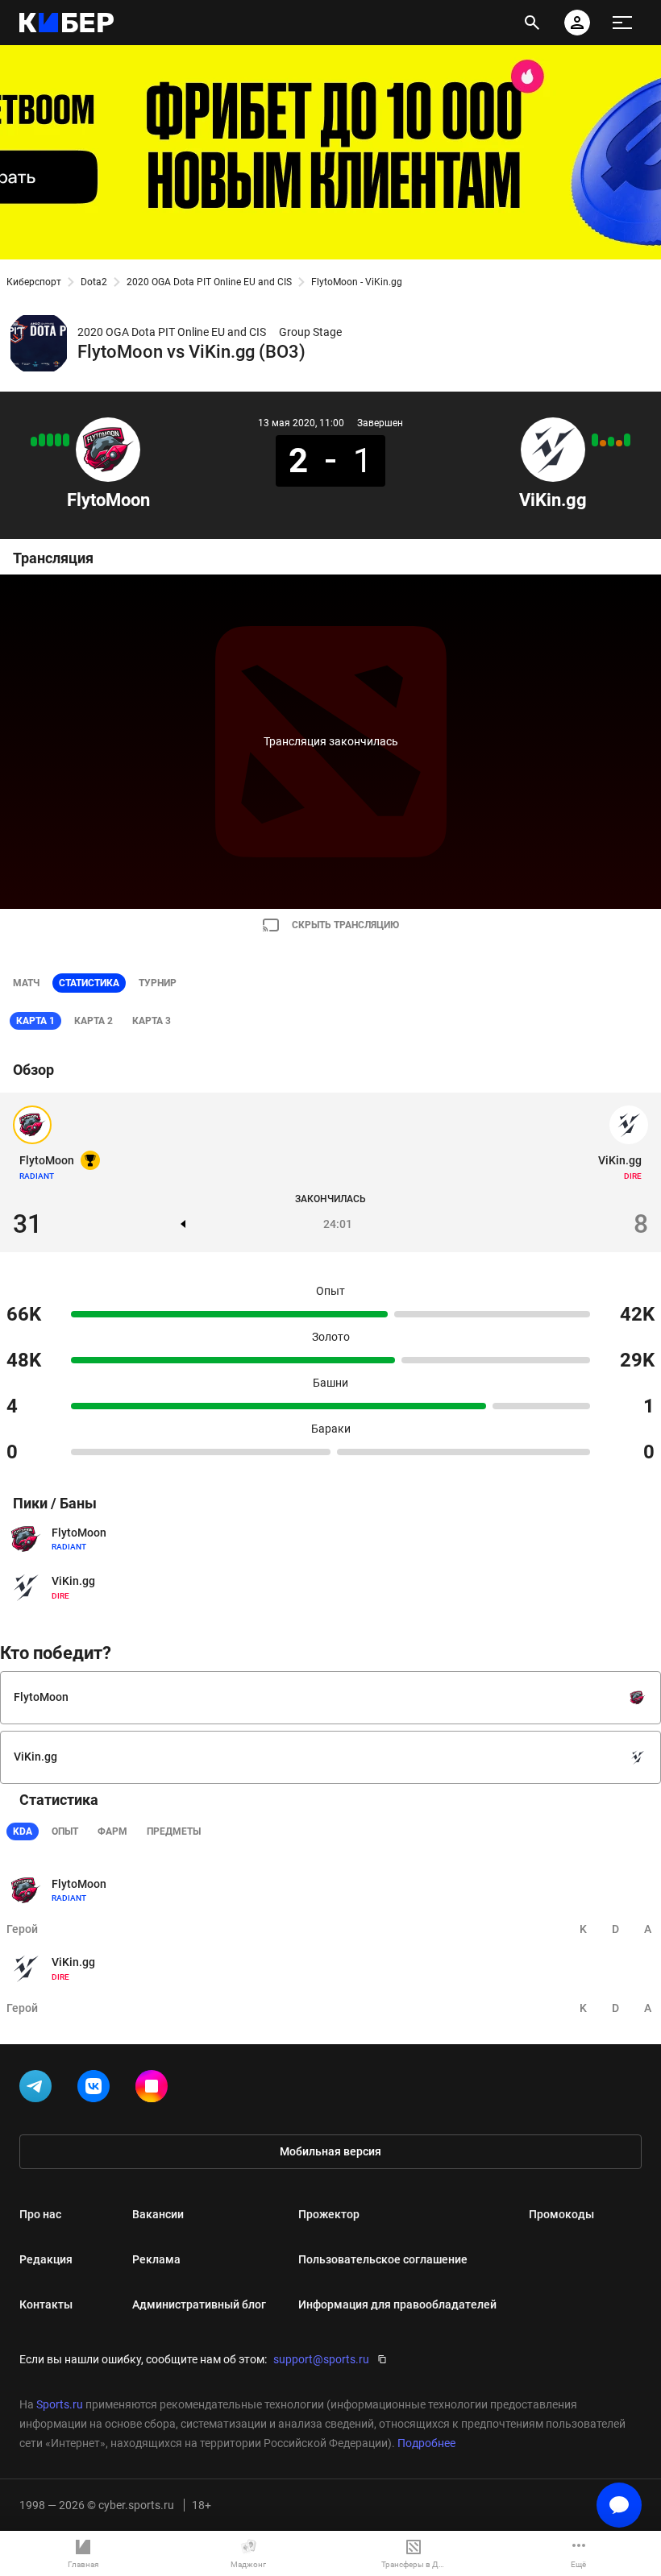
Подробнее (426, 2443)
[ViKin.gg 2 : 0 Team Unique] (627, 440)
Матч (26, 983)
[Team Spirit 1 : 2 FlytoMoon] (34, 442)
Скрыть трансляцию (345, 925)
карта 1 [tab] (35, 1021)
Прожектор (329, 2214)
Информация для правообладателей (397, 2304)
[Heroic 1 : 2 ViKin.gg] (611, 442)
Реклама (156, 2259)
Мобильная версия (330, 2151)
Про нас (40, 2214)
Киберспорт (34, 282)
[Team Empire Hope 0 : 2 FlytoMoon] (66, 440)
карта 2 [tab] (94, 1021)
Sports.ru (60, 2404)
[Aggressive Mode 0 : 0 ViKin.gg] (603, 443)
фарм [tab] (112, 1831)
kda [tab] (23, 1831)
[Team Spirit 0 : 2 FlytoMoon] (58, 440)
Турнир (158, 983)
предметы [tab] (174, 1831)
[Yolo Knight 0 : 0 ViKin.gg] (619, 443)
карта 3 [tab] (152, 1021)
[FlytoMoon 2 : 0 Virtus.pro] (42, 440)
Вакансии (158, 2214)
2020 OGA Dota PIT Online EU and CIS (209, 282)
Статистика (89, 983)
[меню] (622, 23)
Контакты (46, 2304)
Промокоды (561, 2214)
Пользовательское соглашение (383, 2259)
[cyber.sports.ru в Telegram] (39, 2089)
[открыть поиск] (532, 23)
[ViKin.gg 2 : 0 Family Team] (595, 440)
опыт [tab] (65, 1831)
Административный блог (199, 2304)
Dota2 (94, 282)
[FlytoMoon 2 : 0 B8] (50, 440)
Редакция (46, 2259)
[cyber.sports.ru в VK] (97, 2089)
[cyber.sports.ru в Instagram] (155, 2089)
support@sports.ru (321, 2359)
